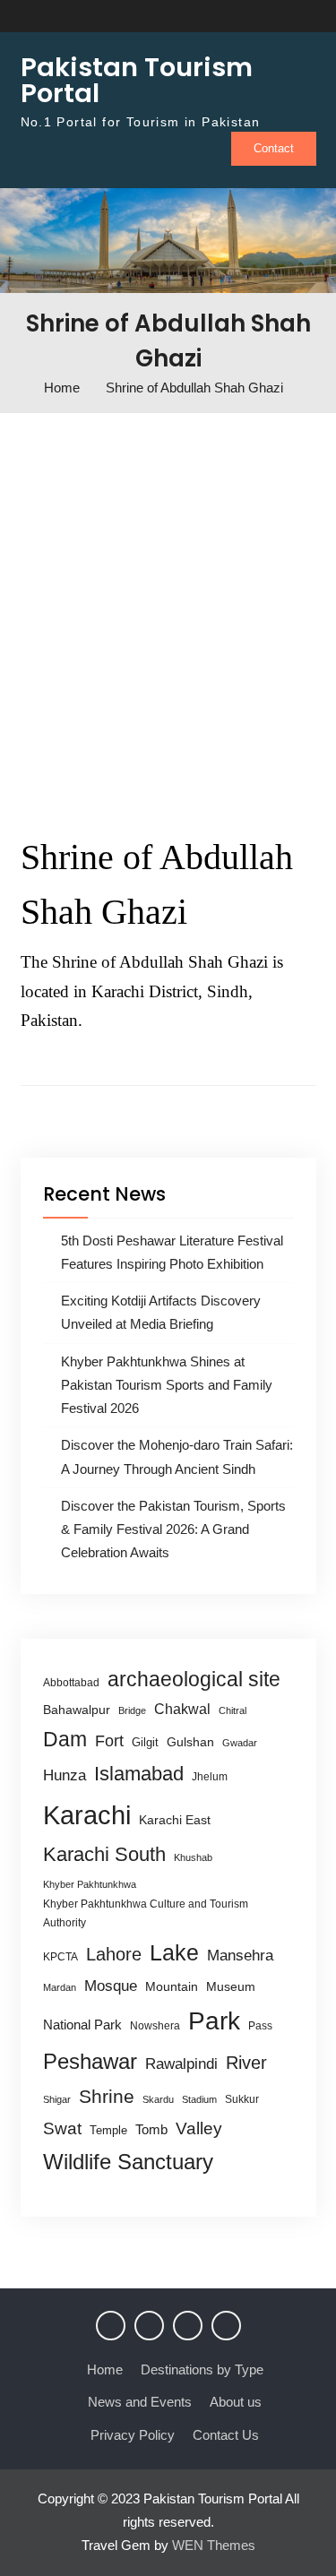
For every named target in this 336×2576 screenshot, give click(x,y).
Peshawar (90, 2061)
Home (105, 2369)
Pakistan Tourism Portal (137, 80)
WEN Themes (214, 2545)
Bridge (132, 1710)
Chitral (233, 1710)
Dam (65, 1739)
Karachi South (104, 1854)
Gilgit (145, 1742)
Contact (274, 148)
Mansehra (240, 1956)
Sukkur (242, 2099)
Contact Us (226, 2435)
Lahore (114, 1954)
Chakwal (182, 1709)
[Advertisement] (168, 617)
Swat (62, 2128)
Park (214, 2020)
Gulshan (190, 1742)
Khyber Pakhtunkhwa (90, 1884)
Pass (260, 2026)
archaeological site (194, 1679)
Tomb (151, 2130)
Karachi (87, 1815)
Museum (231, 1987)
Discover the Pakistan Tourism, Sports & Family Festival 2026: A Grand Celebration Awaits (173, 1529)
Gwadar (240, 1743)
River (246, 2063)
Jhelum (210, 1777)
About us (236, 2402)
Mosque (111, 1986)
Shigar (57, 2099)
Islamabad (139, 1774)
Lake (174, 1952)
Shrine (107, 2096)
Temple (108, 2130)
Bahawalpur (77, 1710)
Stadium (199, 2099)
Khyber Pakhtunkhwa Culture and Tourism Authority (146, 1913)
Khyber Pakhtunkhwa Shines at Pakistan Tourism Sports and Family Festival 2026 (167, 1385)
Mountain (172, 1986)
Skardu (158, 2099)
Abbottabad (71, 1683)
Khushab (193, 1857)
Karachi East (175, 1820)
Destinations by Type (202, 2369)
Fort (109, 1741)
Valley (199, 2128)
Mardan (60, 1987)
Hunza (65, 1775)
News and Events (140, 2402)
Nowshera (155, 2026)
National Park (82, 2025)
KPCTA (60, 1957)
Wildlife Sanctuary (128, 2162)
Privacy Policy (133, 2435)
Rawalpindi (181, 2064)
